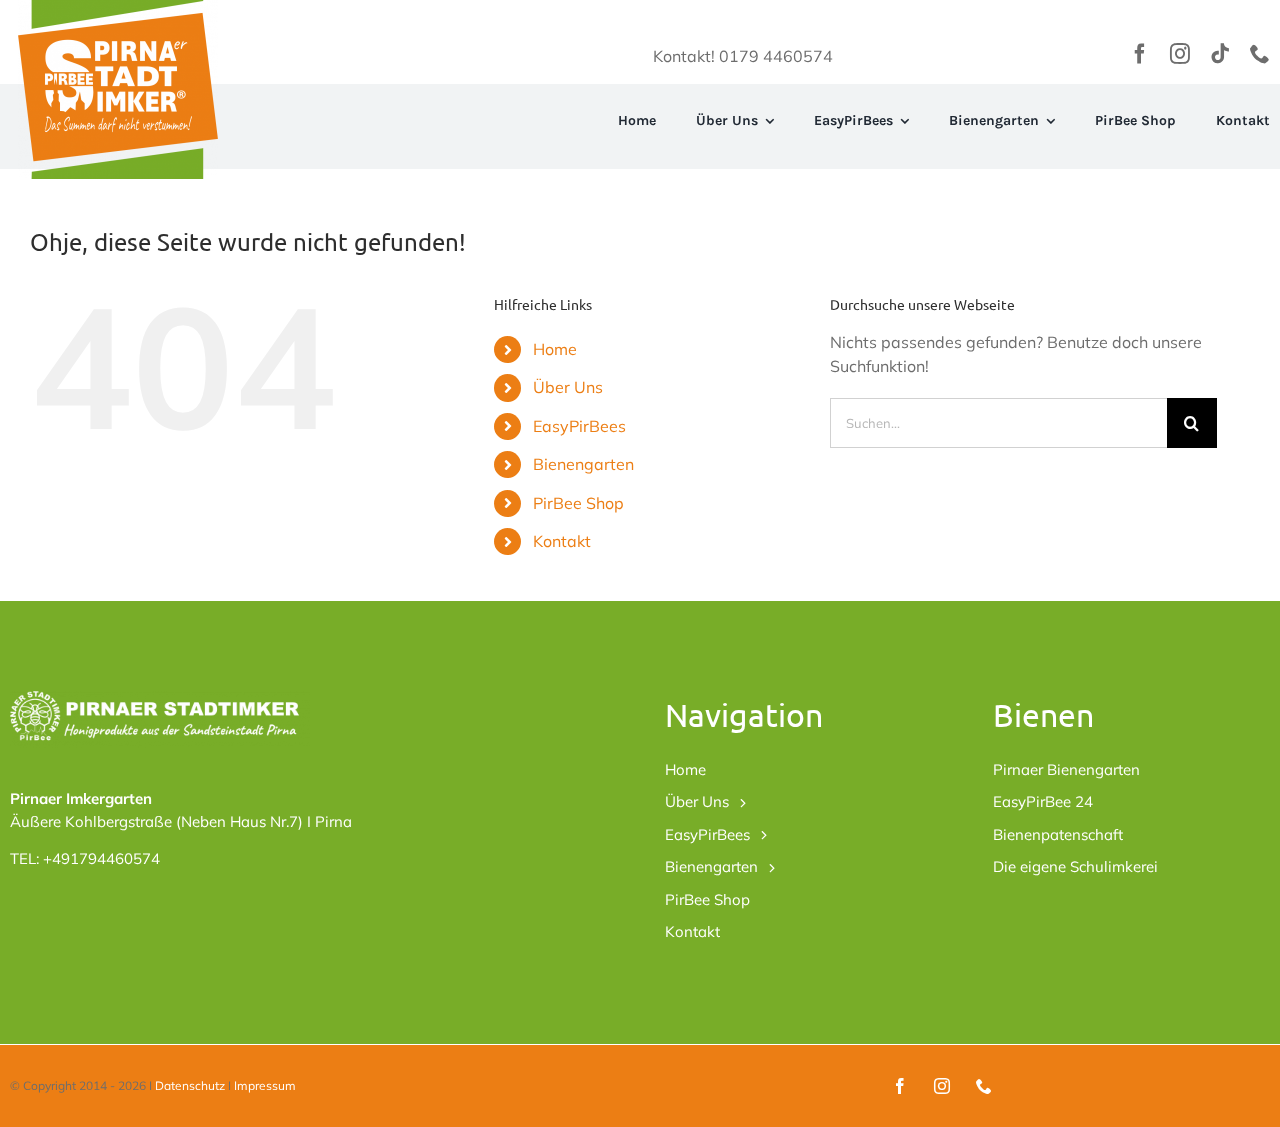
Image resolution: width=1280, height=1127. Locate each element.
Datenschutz (190, 1085)
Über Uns (568, 387)
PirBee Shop (578, 503)
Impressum (265, 1085)
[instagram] (1180, 54)
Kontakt (562, 541)
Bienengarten (583, 464)
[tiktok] (1220, 54)
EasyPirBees (579, 426)
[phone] (1260, 54)
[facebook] (1140, 54)
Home (555, 349)
